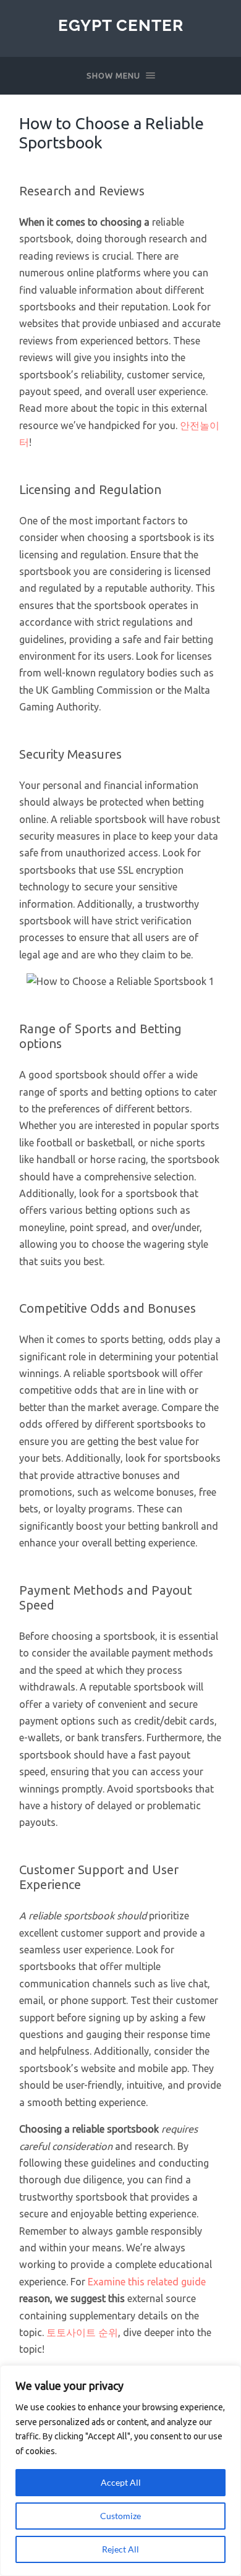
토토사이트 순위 (82, 2332)
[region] (120, 2471)
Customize (120, 2516)
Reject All (120, 2549)
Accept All (121, 2482)
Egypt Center (121, 25)
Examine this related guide (147, 2282)
